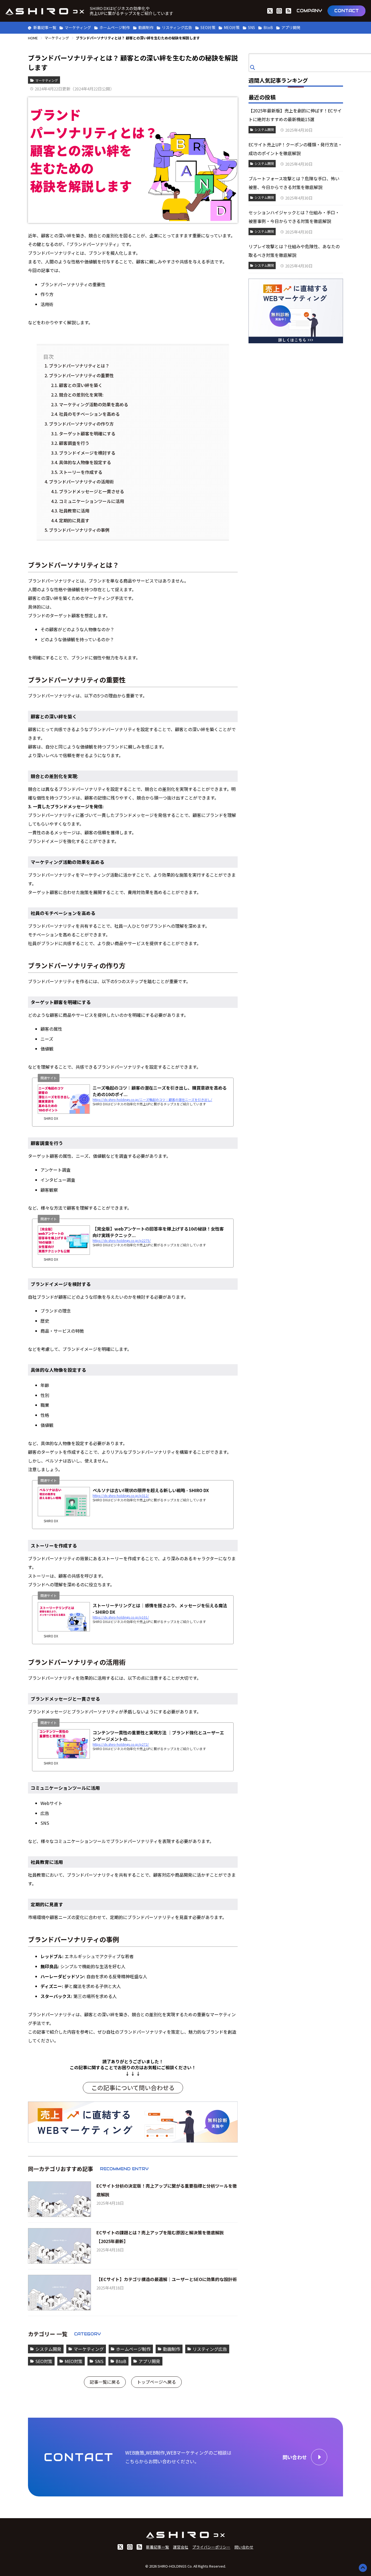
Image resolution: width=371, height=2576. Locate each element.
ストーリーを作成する (81, 472)
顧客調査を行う (74, 443)
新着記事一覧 (45, 27)
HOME (33, 38)
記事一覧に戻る (105, 2382)
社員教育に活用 (74, 511)
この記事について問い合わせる (133, 2087)
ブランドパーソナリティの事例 (79, 530)
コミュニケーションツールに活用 (92, 501)
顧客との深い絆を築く (81, 385)
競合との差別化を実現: (81, 395)
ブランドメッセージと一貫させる (92, 491)
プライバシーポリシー (211, 2547)
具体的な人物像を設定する (85, 462)
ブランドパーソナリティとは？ (79, 366)
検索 (253, 67)
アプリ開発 (291, 27)
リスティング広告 (177, 27)
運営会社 (181, 2547)
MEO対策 (232, 27)
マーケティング (78, 27)
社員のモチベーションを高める (89, 414)
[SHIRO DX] (45, 11)
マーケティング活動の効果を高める (94, 404)
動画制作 (146, 27)
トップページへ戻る (156, 2382)
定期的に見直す (74, 520)
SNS (251, 27)
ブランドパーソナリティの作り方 (81, 424)
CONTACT (347, 11)
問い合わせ (244, 2547)
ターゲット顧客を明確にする (87, 433)
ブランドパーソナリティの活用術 (81, 482)
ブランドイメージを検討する (87, 453)
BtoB (268, 27)
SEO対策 (208, 27)
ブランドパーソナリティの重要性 (81, 375)
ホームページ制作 (115, 27)
